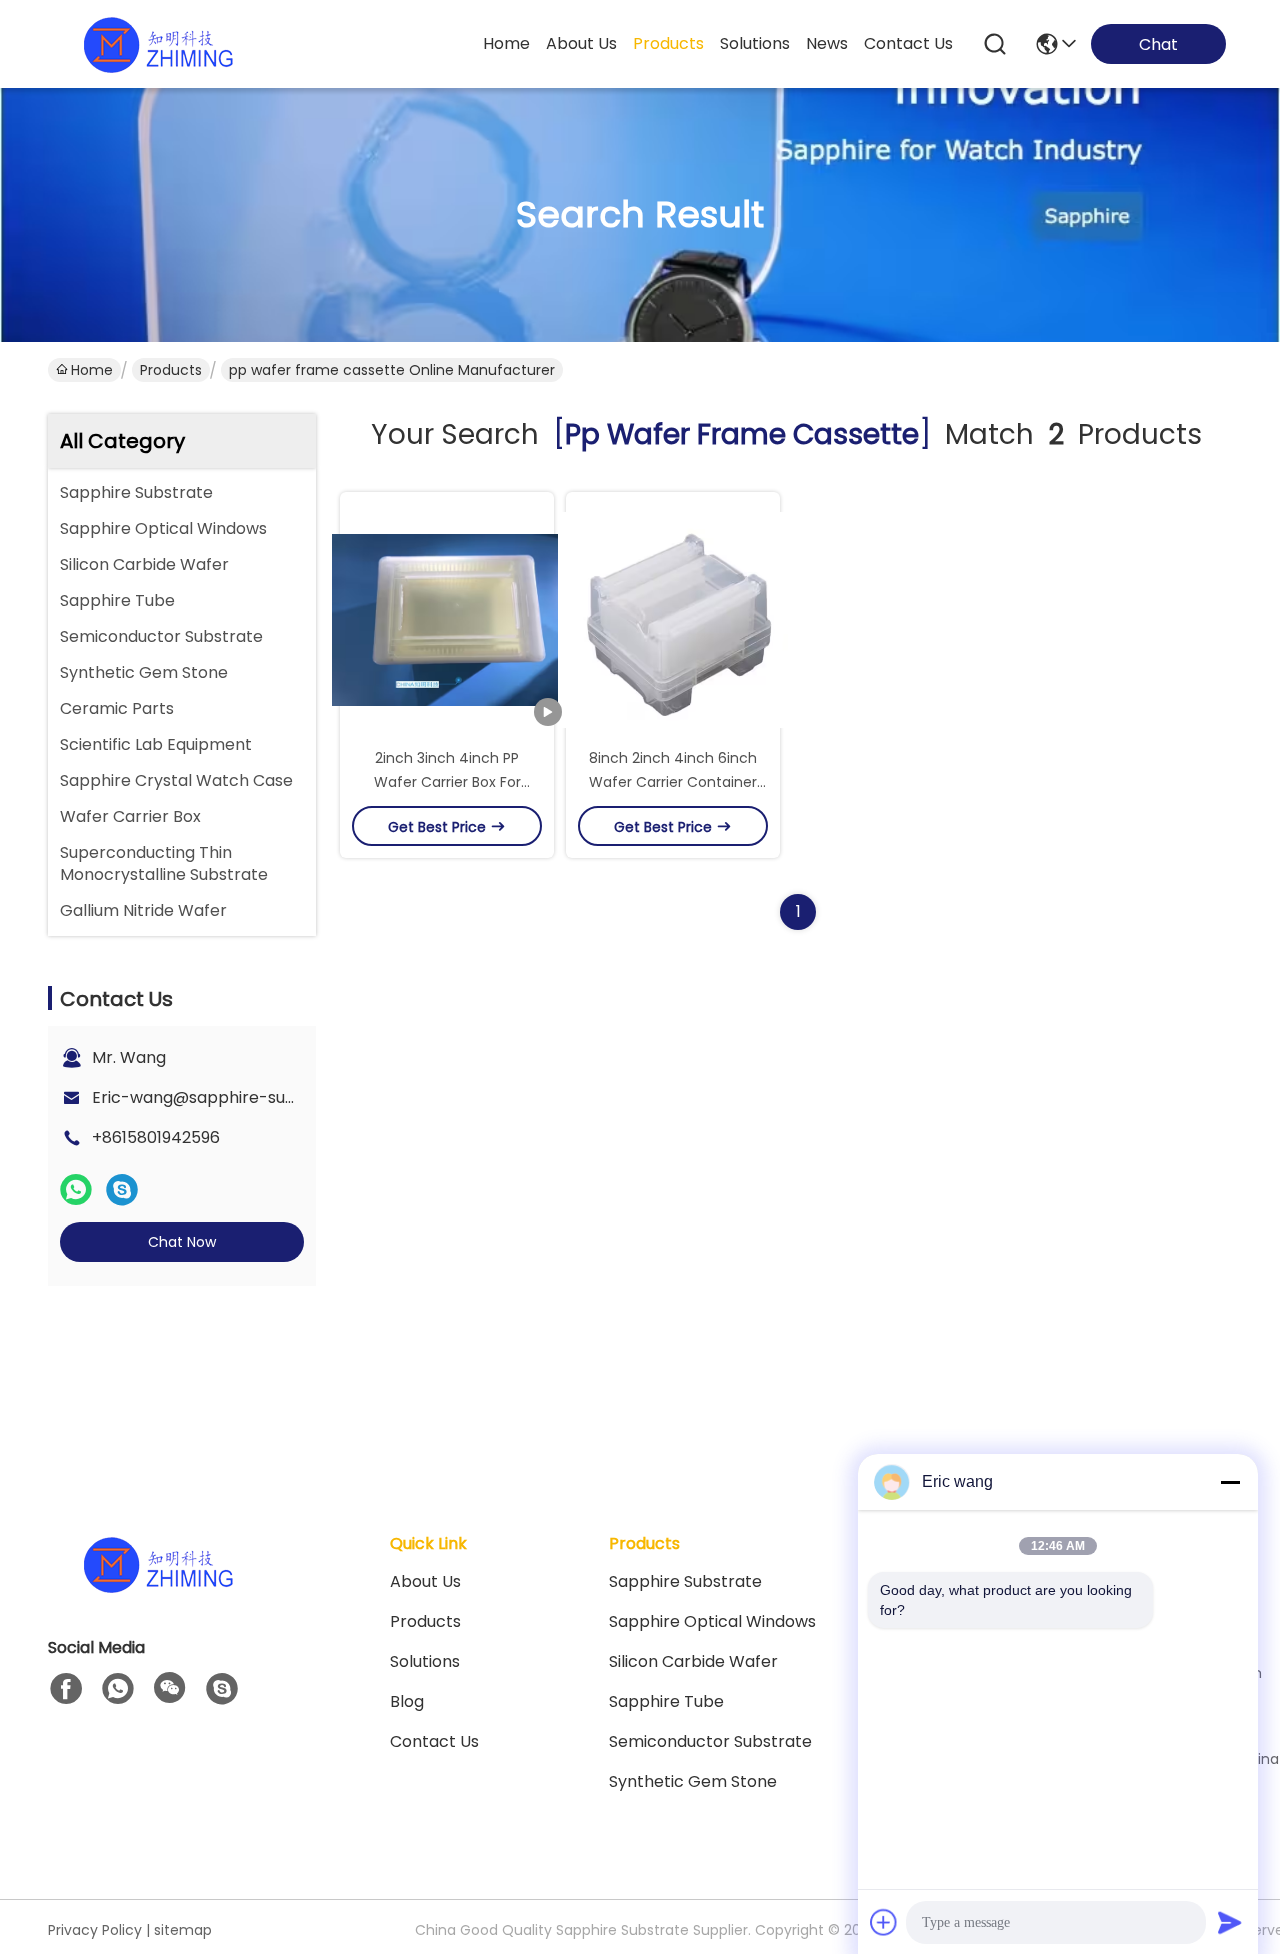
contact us (908, 43)
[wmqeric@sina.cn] (222, 1689)
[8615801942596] (118, 1689)
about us (581, 43)
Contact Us (434, 1741)
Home (506, 43)
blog (407, 1701)
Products (171, 370)
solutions (755, 43)
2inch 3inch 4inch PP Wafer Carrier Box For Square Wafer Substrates (447, 782)
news (827, 43)
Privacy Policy (95, 1930)
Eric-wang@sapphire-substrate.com (238, 1097)
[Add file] (884, 1922)
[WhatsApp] (76, 1190)
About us (425, 1581)
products (668, 43)
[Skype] (122, 1190)
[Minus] (1230, 1482)
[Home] (158, 1588)
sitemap (183, 1930)
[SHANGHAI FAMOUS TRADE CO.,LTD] (158, 44)
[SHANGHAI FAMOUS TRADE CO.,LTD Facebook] (66, 1689)
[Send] (1230, 1922)
